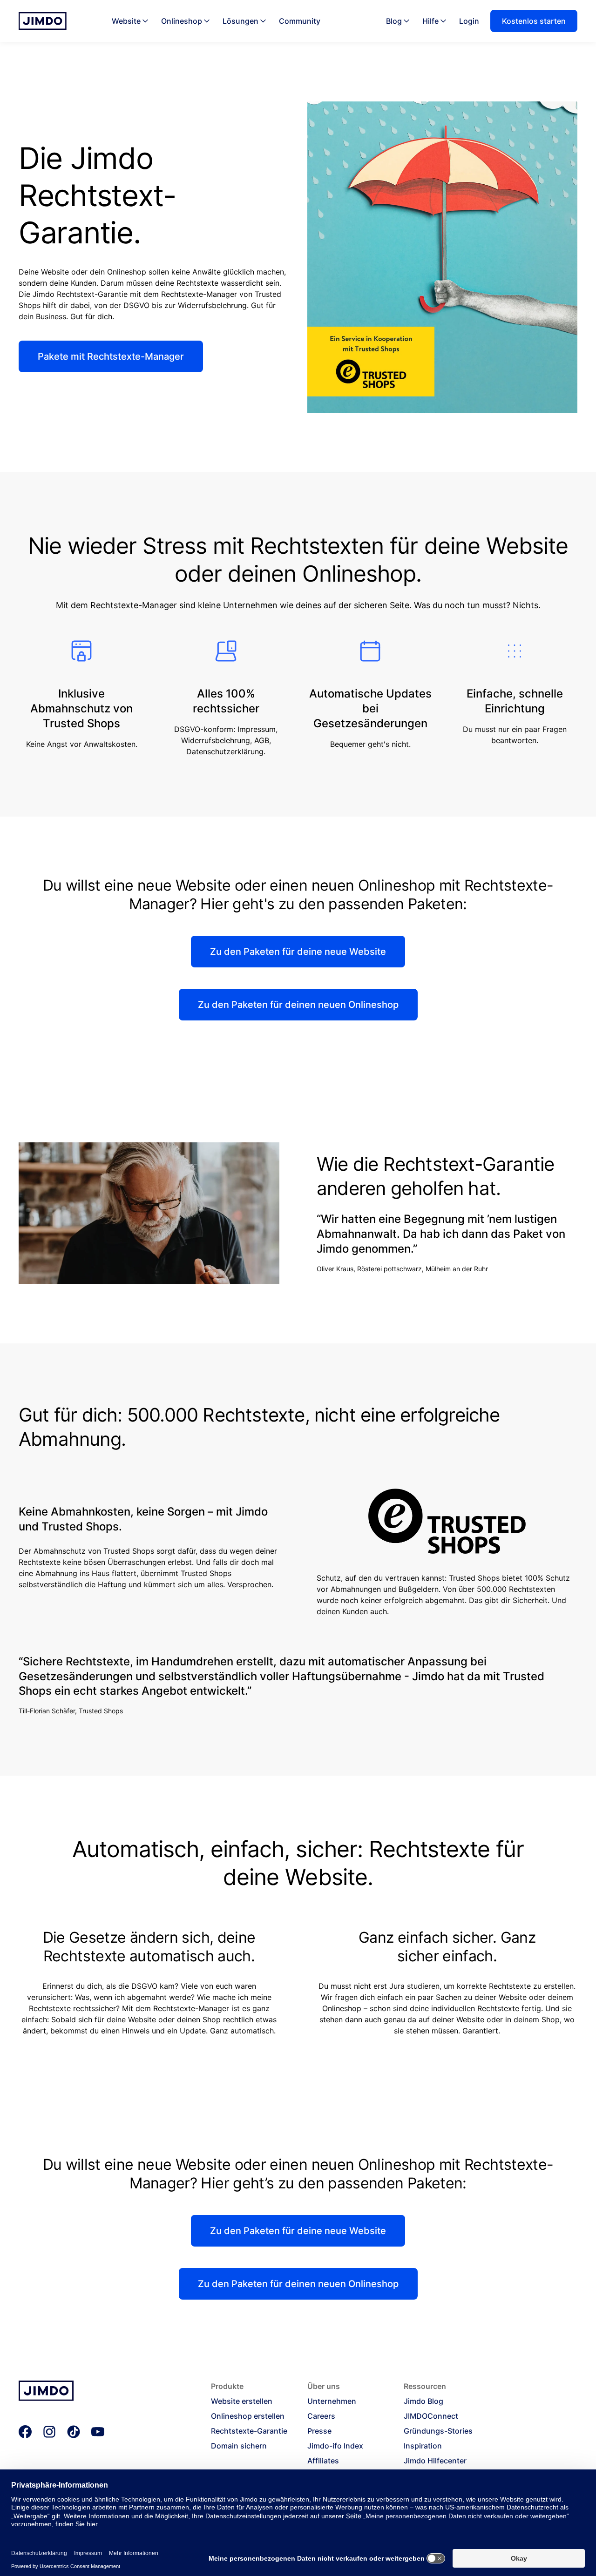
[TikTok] (74, 2432)
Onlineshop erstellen (248, 2416)
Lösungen (240, 21)
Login (469, 21)
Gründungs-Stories (438, 2431)
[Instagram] (49, 2432)
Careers (321, 2416)
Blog (394, 21)
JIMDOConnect (431, 2416)
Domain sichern (239, 2446)
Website (126, 21)
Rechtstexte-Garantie (249, 2431)
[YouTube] (98, 2432)
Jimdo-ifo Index (335, 2446)
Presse (319, 2431)
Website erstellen (242, 2401)
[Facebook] (25, 2432)
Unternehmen (332, 2401)
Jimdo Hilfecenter (435, 2461)
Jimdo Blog (423, 2401)
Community (300, 21)
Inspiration (423, 2446)
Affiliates (323, 2461)
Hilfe (430, 21)
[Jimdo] (43, 21)
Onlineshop (182, 21)
